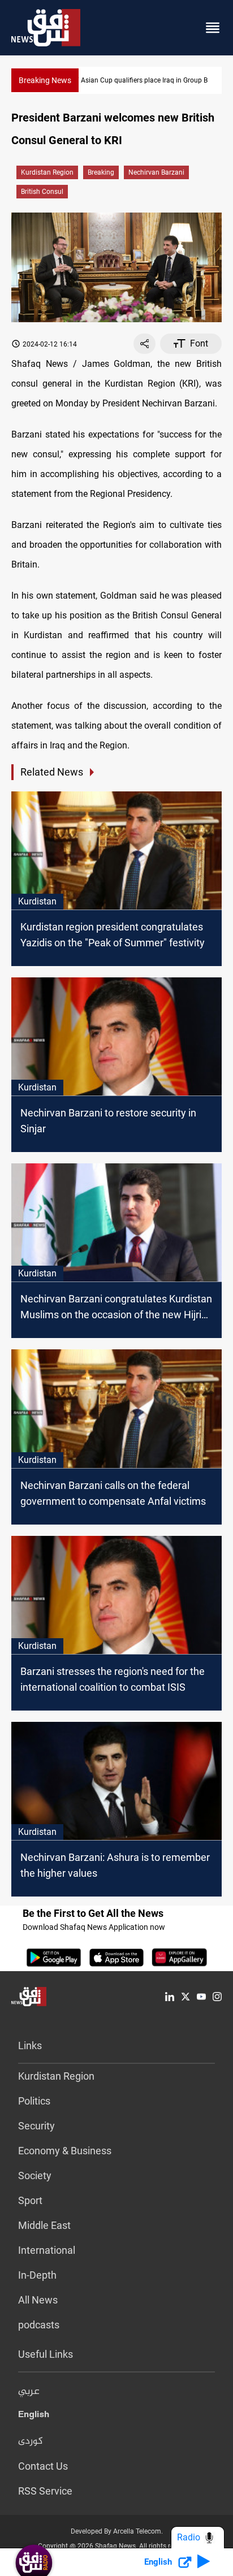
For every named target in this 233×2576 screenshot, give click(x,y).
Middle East (44, 2225)
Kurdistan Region (47, 172)
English (34, 2417)
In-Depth (37, 2275)
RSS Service (45, 2491)
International (47, 2250)
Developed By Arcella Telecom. (117, 2531)
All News (38, 2300)
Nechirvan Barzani (156, 172)
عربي (29, 2392)
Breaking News (45, 80)
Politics (34, 2101)
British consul (42, 192)
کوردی (31, 2441)
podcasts (39, 2325)
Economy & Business (65, 2151)
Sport (30, 2200)
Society (35, 2175)
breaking (101, 172)
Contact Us (43, 2466)
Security (36, 2126)
